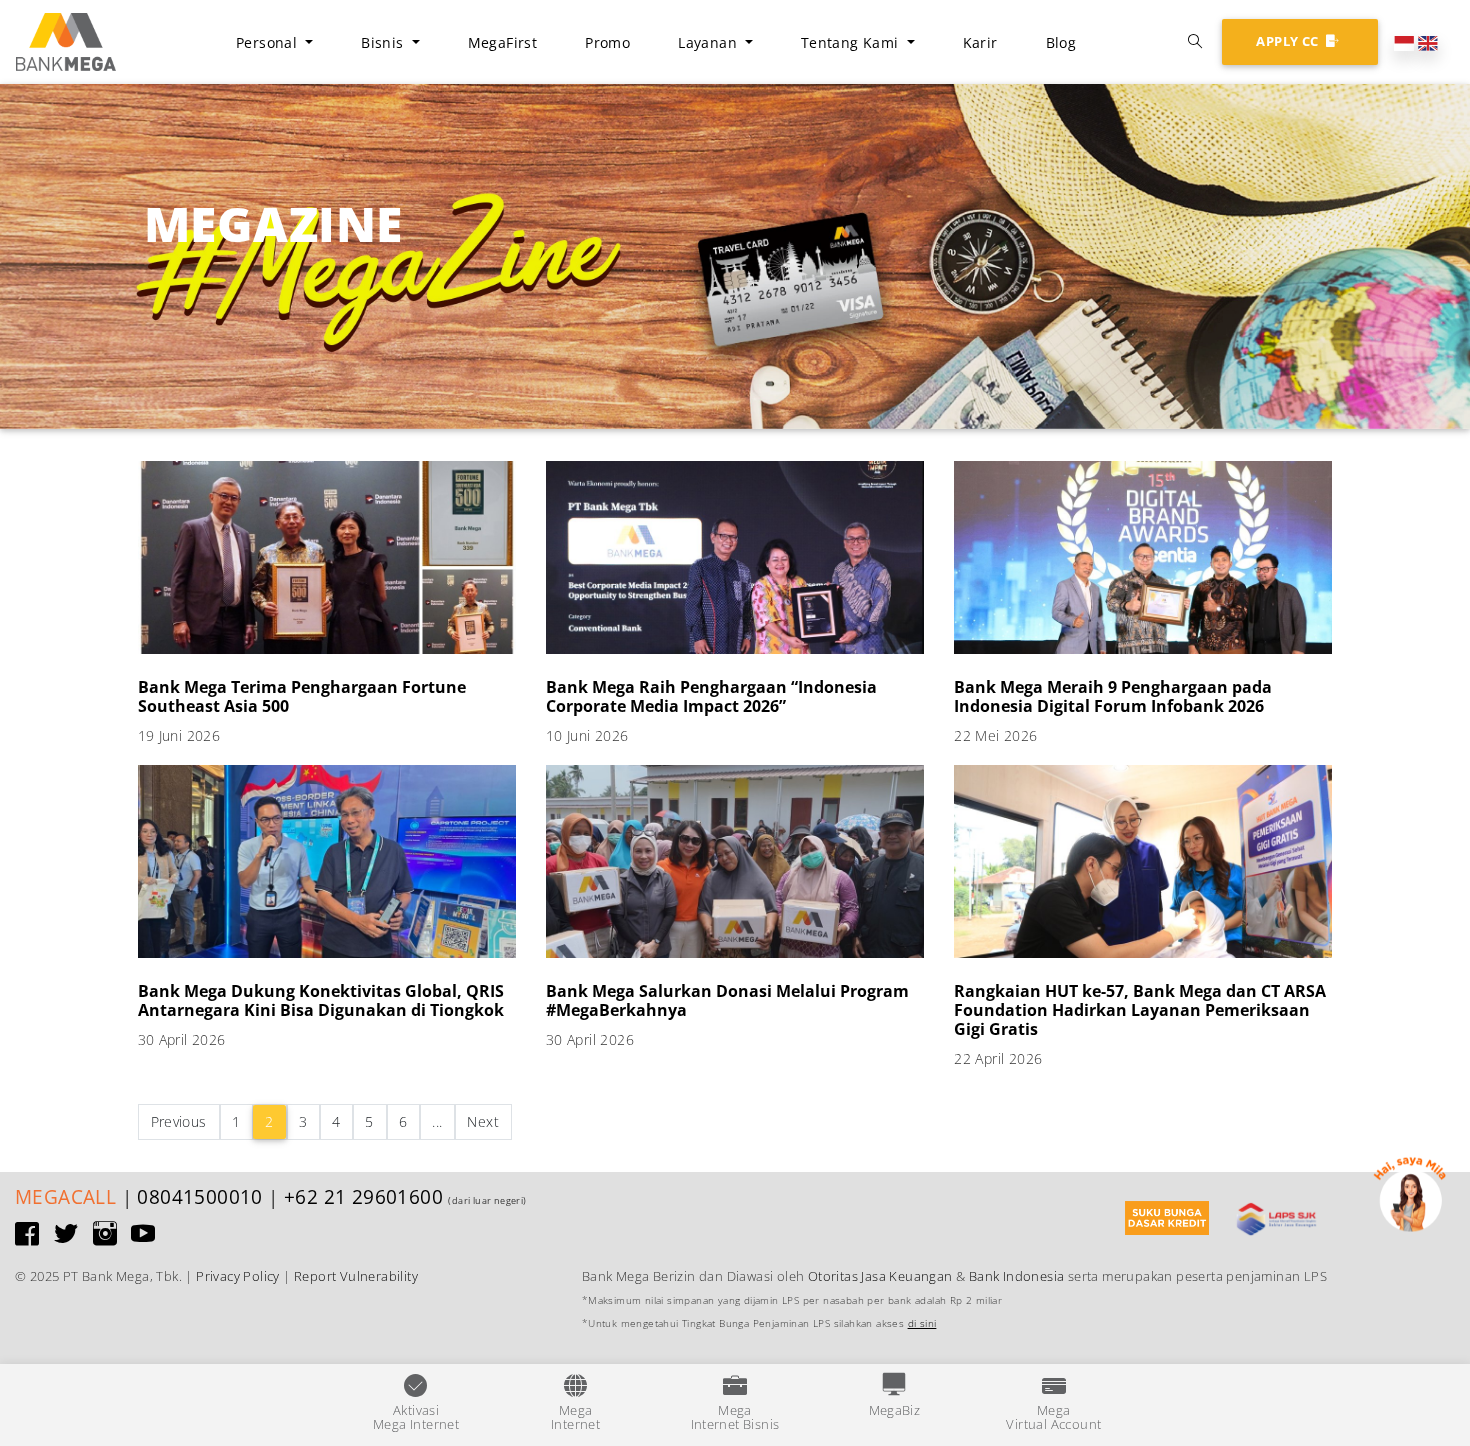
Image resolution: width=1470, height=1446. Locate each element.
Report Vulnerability (356, 1276)
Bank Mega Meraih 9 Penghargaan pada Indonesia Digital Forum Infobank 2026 (1113, 696)
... (437, 1121)
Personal (269, 42)
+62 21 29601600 (363, 1196)
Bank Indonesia (1017, 1276)
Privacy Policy (238, 1276)
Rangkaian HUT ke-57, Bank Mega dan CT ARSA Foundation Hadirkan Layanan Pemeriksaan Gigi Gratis (1140, 1010)
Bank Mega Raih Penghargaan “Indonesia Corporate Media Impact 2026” (711, 696)
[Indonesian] (1404, 41)
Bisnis (384, 42)
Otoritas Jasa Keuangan (880, 1276)
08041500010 (199, 1196)
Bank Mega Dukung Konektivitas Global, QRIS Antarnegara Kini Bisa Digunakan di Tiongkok (321, 1000)
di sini (922, 1323)
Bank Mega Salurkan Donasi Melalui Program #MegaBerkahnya (727, 1000)
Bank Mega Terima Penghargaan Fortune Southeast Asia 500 (302, 696)
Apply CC (1289, 41)
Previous (179, 1121)
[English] (1428, 41)
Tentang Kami (852, 42)
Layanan (709, 42)
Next (483, 1121)
